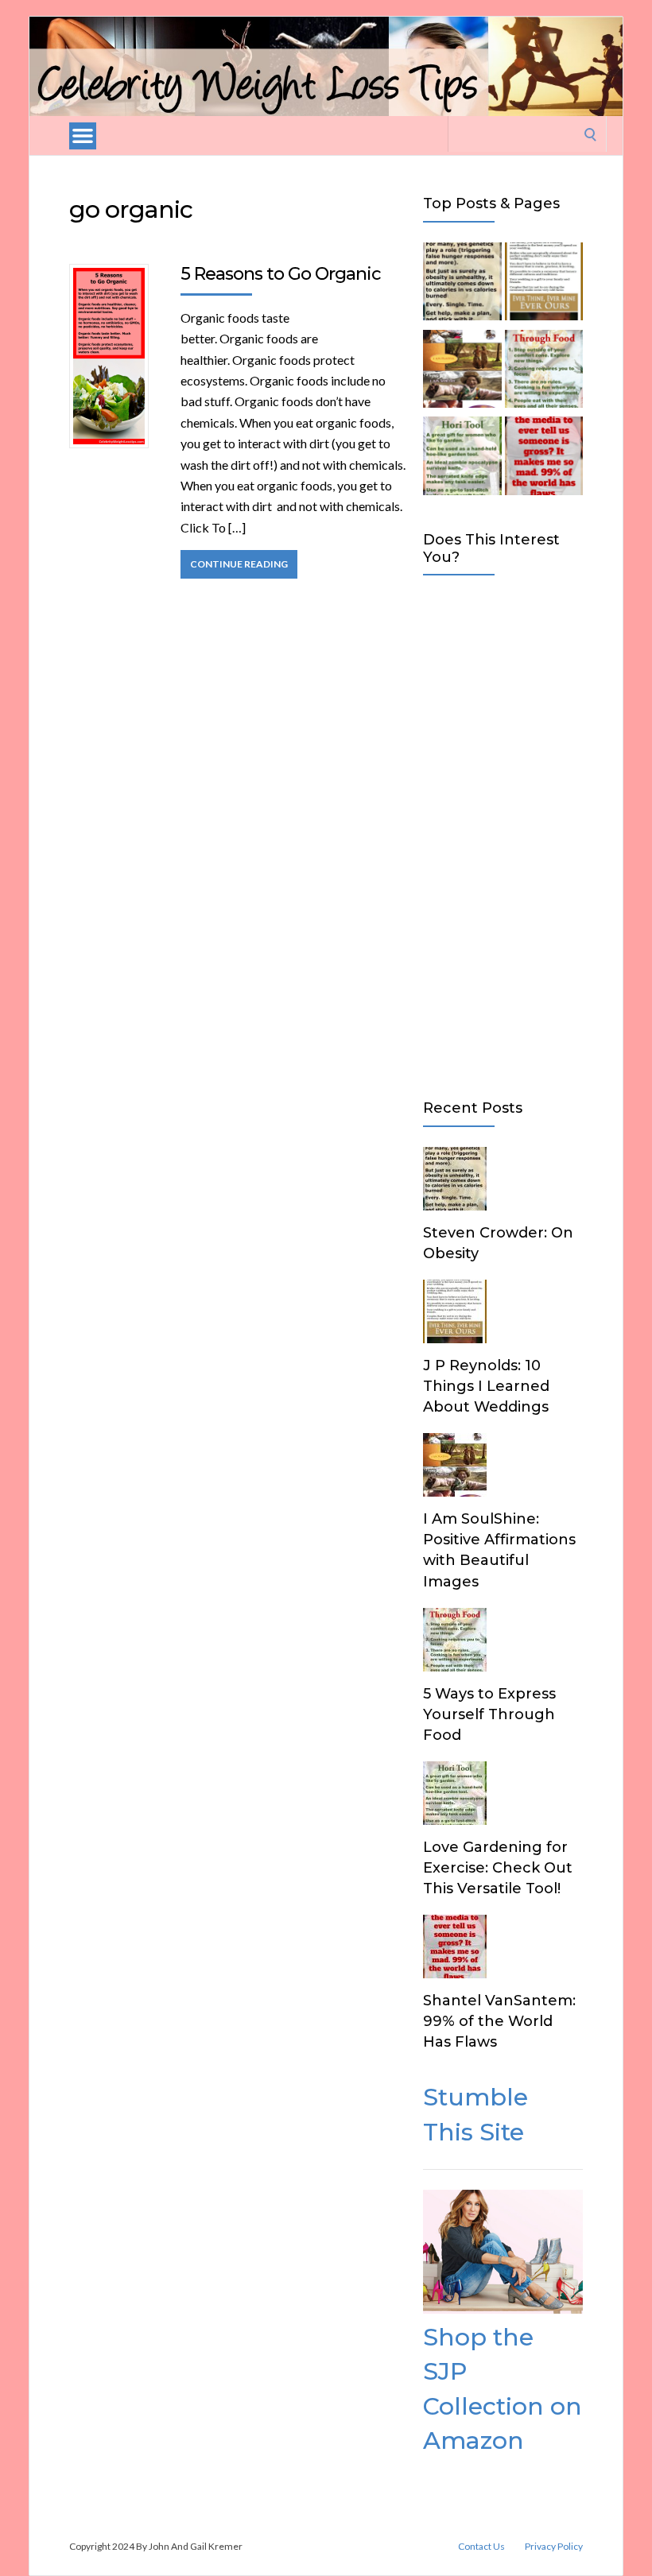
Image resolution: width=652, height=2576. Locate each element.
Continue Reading (239, 564)
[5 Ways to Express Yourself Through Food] (544, 372)
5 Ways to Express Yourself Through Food (489, 1714)
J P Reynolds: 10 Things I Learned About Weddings (486, 1386)
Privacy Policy (554, 2547)
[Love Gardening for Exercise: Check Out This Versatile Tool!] (462, 459)
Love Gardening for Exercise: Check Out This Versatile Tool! (498, 1868)
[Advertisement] (503, 834)
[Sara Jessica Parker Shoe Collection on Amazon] (503, 2309)
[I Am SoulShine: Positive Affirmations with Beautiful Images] (462, 372)
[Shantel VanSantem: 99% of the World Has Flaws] (544, 459)
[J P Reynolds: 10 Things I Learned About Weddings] (544, 285)
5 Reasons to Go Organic (281, 274)
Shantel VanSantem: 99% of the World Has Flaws (499, 2021)
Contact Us (481, 2547)
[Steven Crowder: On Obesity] (462, 285)
